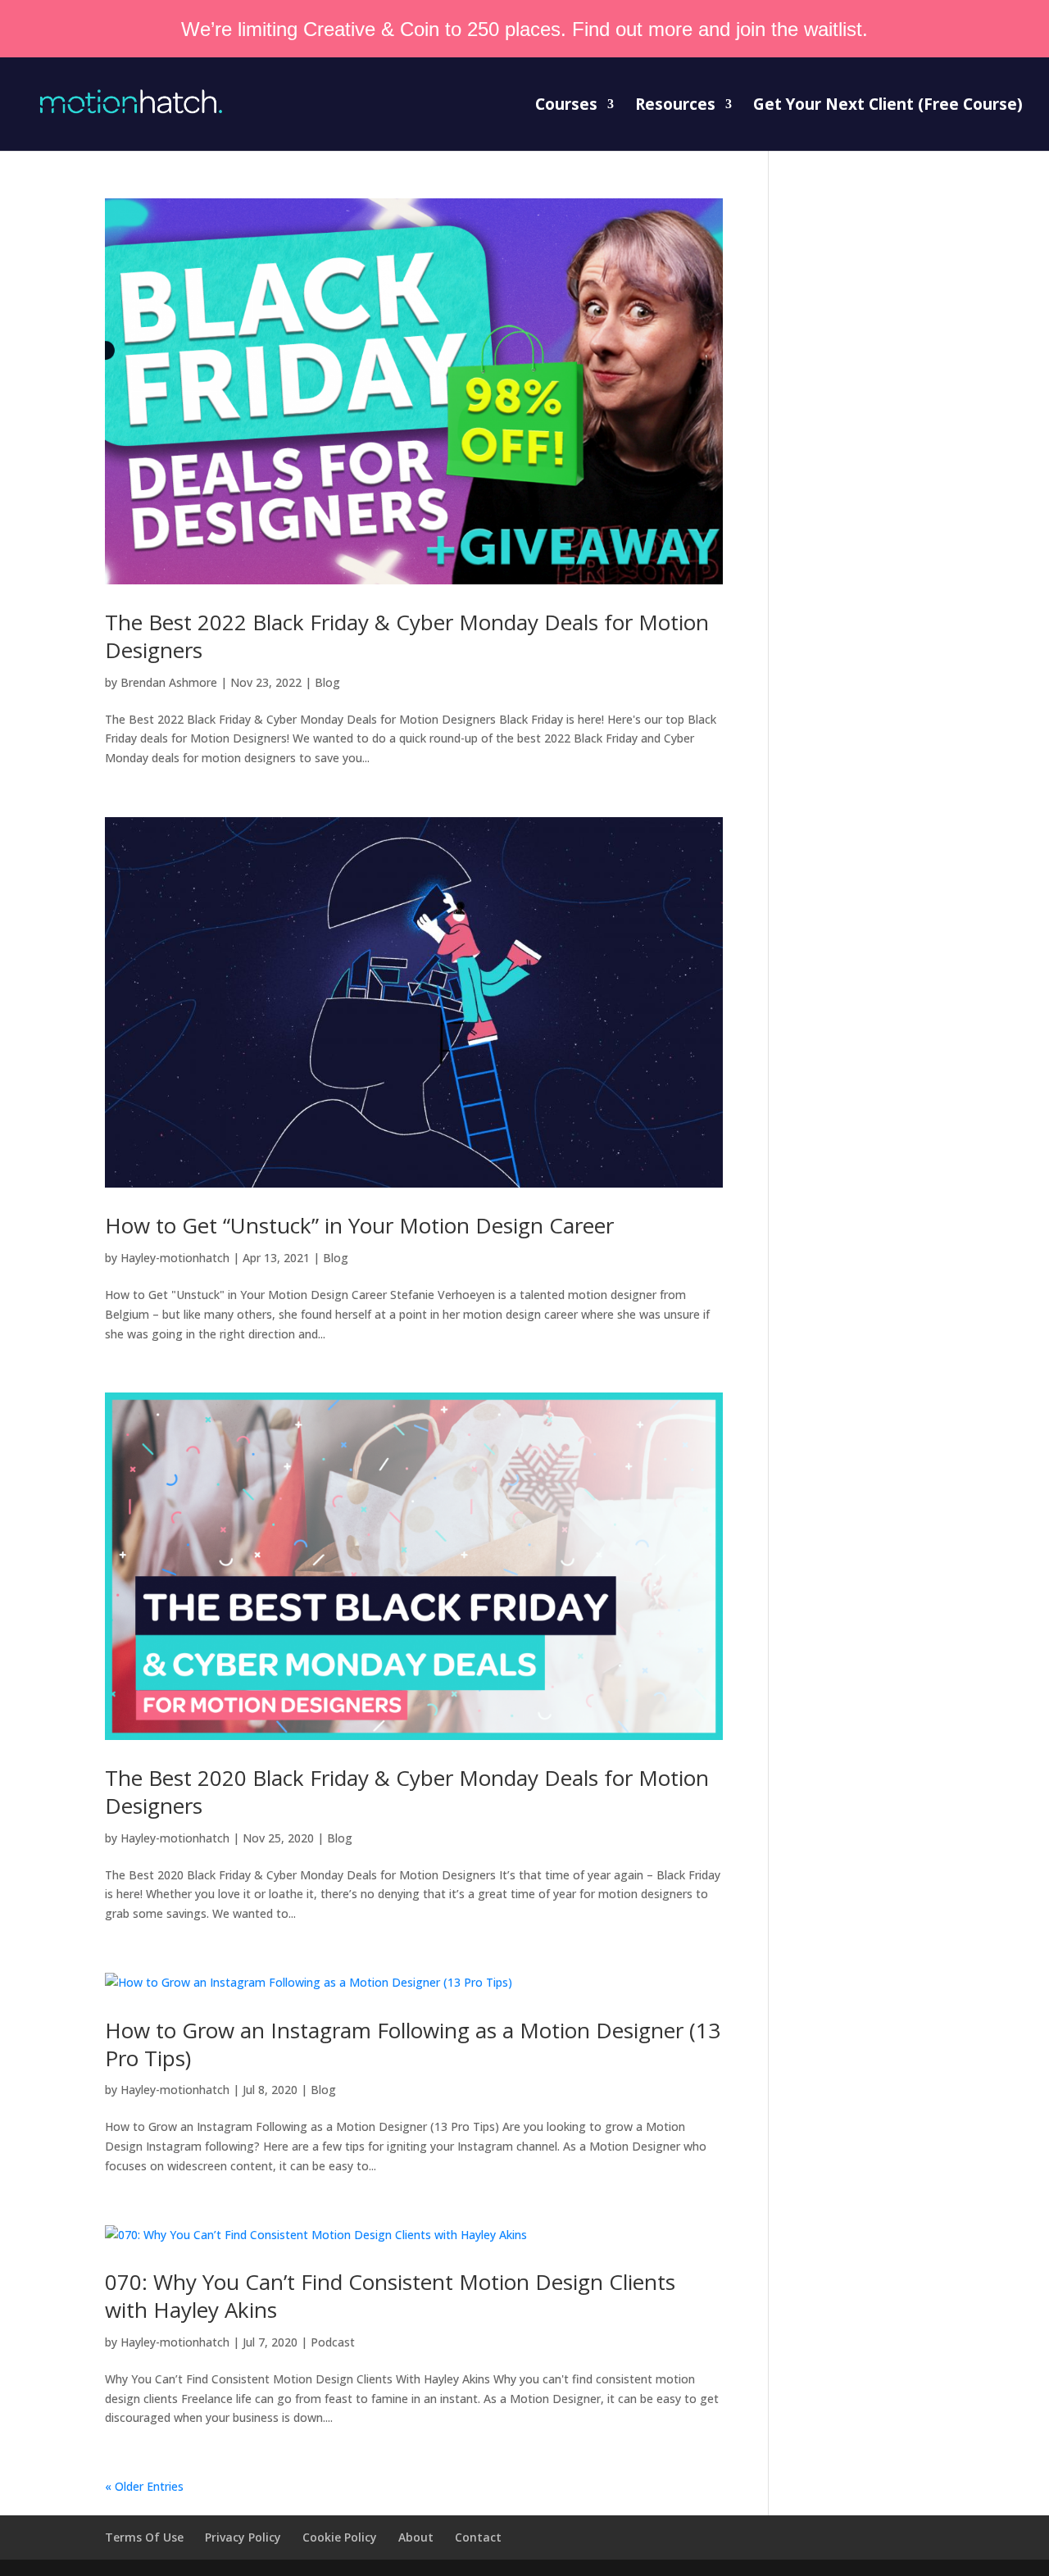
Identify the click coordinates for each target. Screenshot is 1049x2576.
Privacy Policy (243, 2537)
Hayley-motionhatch (175, 1258)
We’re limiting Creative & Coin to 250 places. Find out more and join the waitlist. (524, 29)
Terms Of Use (144, 2537)
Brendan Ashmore (169, 682)
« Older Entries (144, 2486)
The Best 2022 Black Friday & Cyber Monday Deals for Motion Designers (407, 636)
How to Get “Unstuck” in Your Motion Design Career (359, 1225)
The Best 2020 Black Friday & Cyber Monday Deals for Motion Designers (407, 1792)
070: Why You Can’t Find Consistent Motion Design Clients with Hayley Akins (390, 2296)
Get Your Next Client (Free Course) (888, 107)
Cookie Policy (340, 2537)
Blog (327, 682)
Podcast (333, 2342)
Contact (478, 2537)
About (416, 2537)
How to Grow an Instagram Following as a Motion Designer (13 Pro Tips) (413, 2044)
